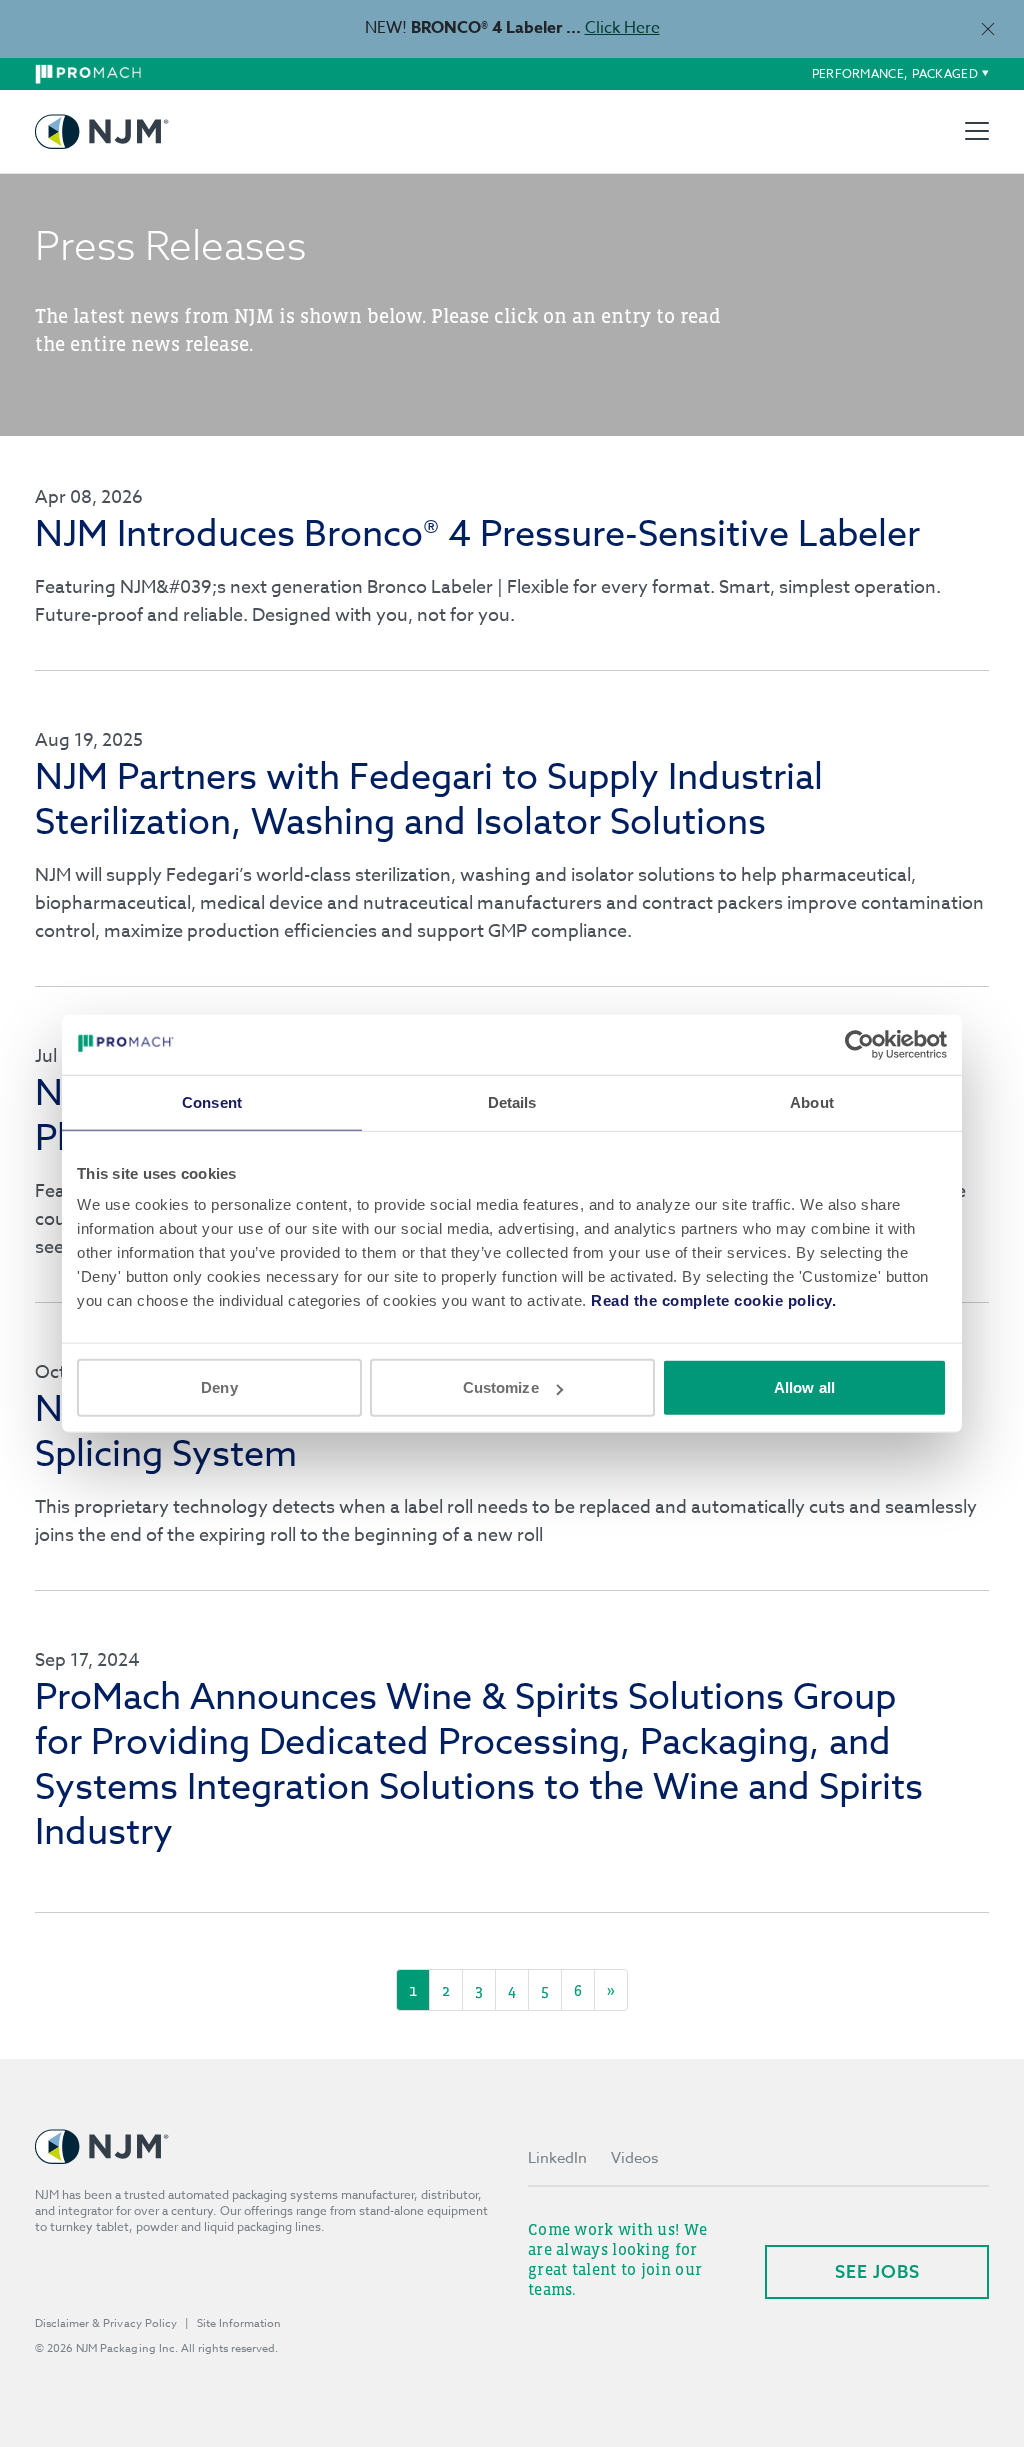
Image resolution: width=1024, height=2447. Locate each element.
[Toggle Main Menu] (977, 131)
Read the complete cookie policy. (713, 1300)
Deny (219, 1387)
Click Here (622, 28)
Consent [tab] (212, 1101)
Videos (634, 2158)
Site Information (239, 2323)
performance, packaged (895, 73)
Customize (501, 1387)
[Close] (987, 28)
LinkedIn (557, 2158)
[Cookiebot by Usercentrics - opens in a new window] (859, 1044)
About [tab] (812, 1101)
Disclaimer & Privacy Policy (106, 2323)
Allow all (804, 1387)
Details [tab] (512, 1101)
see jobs (877, 2271)
